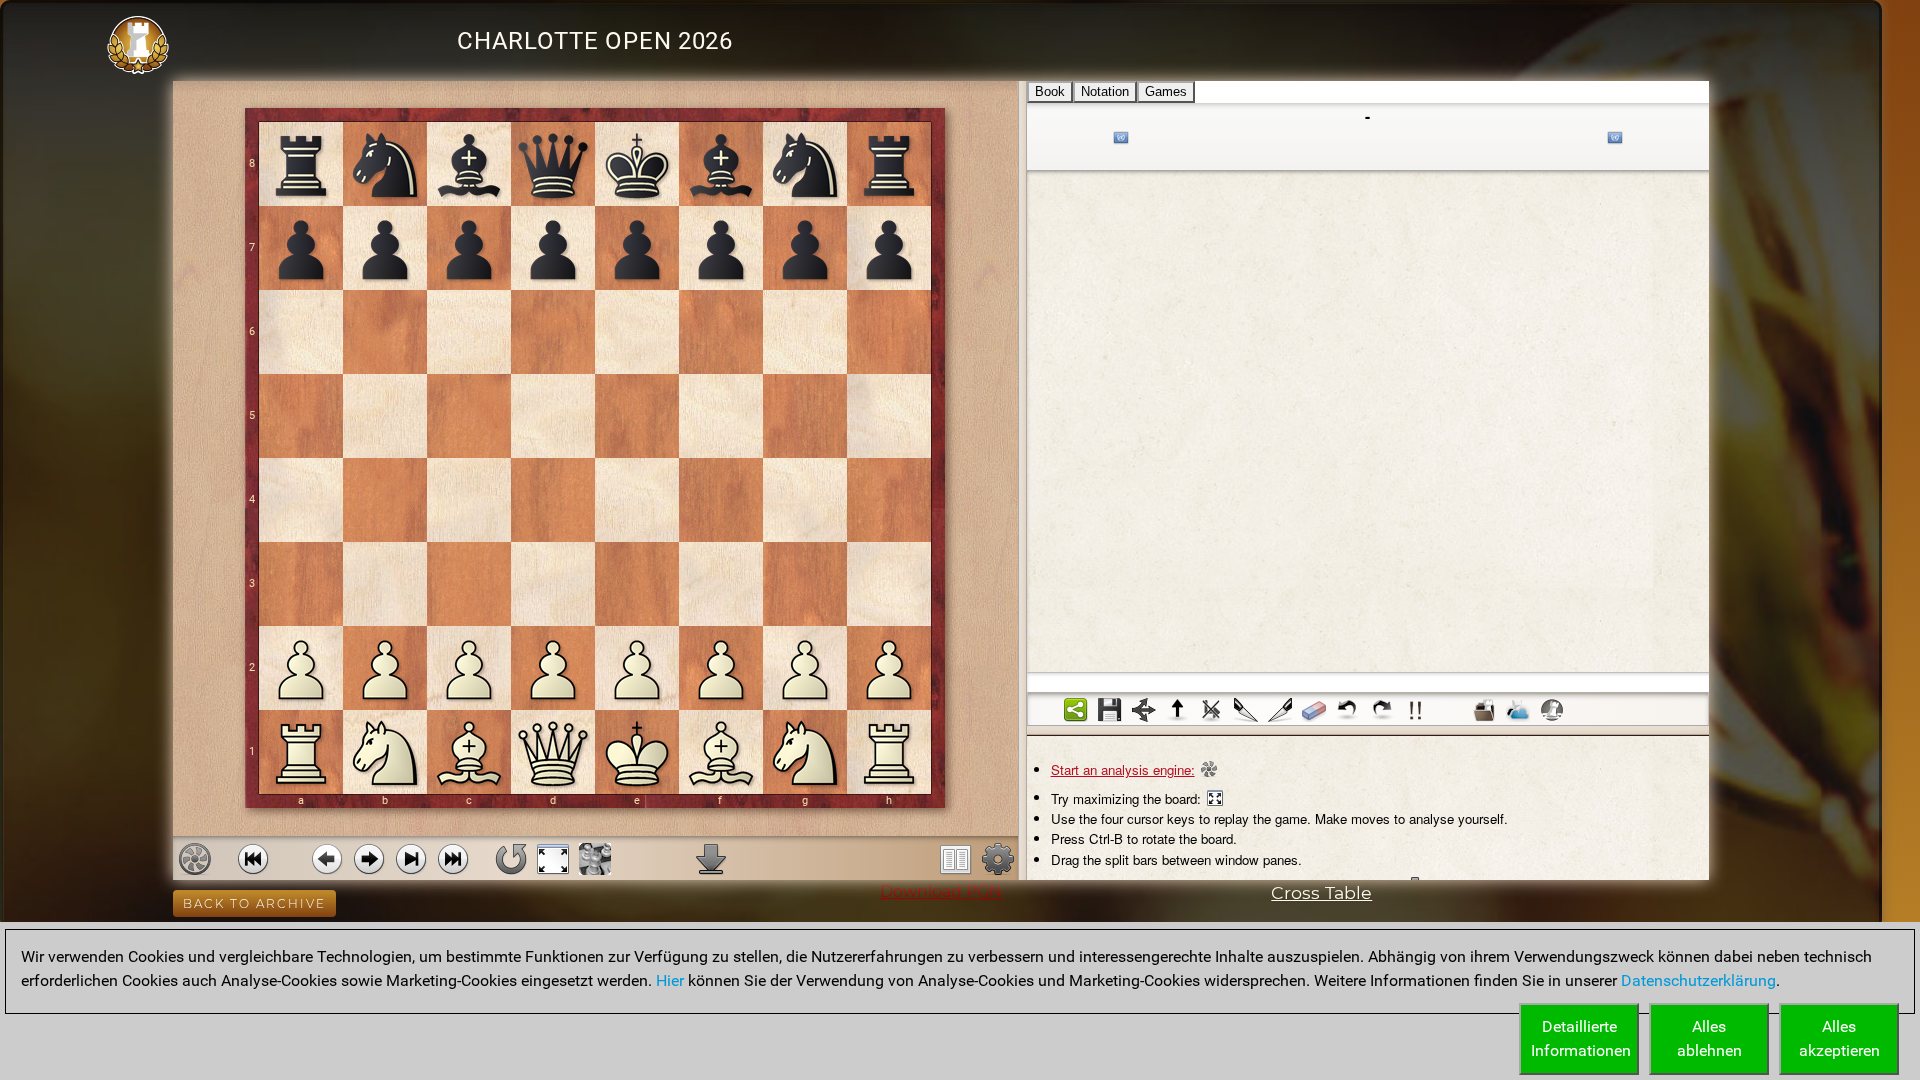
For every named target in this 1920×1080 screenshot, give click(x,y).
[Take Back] (327, 859)
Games (1166, 91)
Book (1050, 91)
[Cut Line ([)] (1246, 710)
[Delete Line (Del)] (1212, 710)
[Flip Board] (511, 859)
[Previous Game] (253, 859)
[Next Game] (453, 859)
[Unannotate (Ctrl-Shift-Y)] (1314, 710)
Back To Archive (254, 903)
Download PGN (941, 891)
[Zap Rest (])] (1280, 710)
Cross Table (1321, 892)
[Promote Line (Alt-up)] (1178, 710)
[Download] (711, 859)
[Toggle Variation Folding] (1144, 710)
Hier (670, 980)
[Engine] (195, 859)
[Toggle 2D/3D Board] (595, 859)
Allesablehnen (1709, 1038)
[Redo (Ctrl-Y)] (1382, 710)
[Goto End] (411, 859)
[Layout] (956, 859)
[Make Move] (369, 859)
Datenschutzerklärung (1698, 980)
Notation (1105, 91)
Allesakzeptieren (1839, 1038)
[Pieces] (998, 859)
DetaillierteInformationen (1581, 1038)
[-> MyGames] (1518, 710)
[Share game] (1076, 710)
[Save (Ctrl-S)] (1110, 710)
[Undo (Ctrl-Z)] (1348, 710)
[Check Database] (1484, 710)
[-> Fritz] (1552, 710)
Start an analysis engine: (1123, 769)
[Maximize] (553, 859)
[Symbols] (1416, 710)
